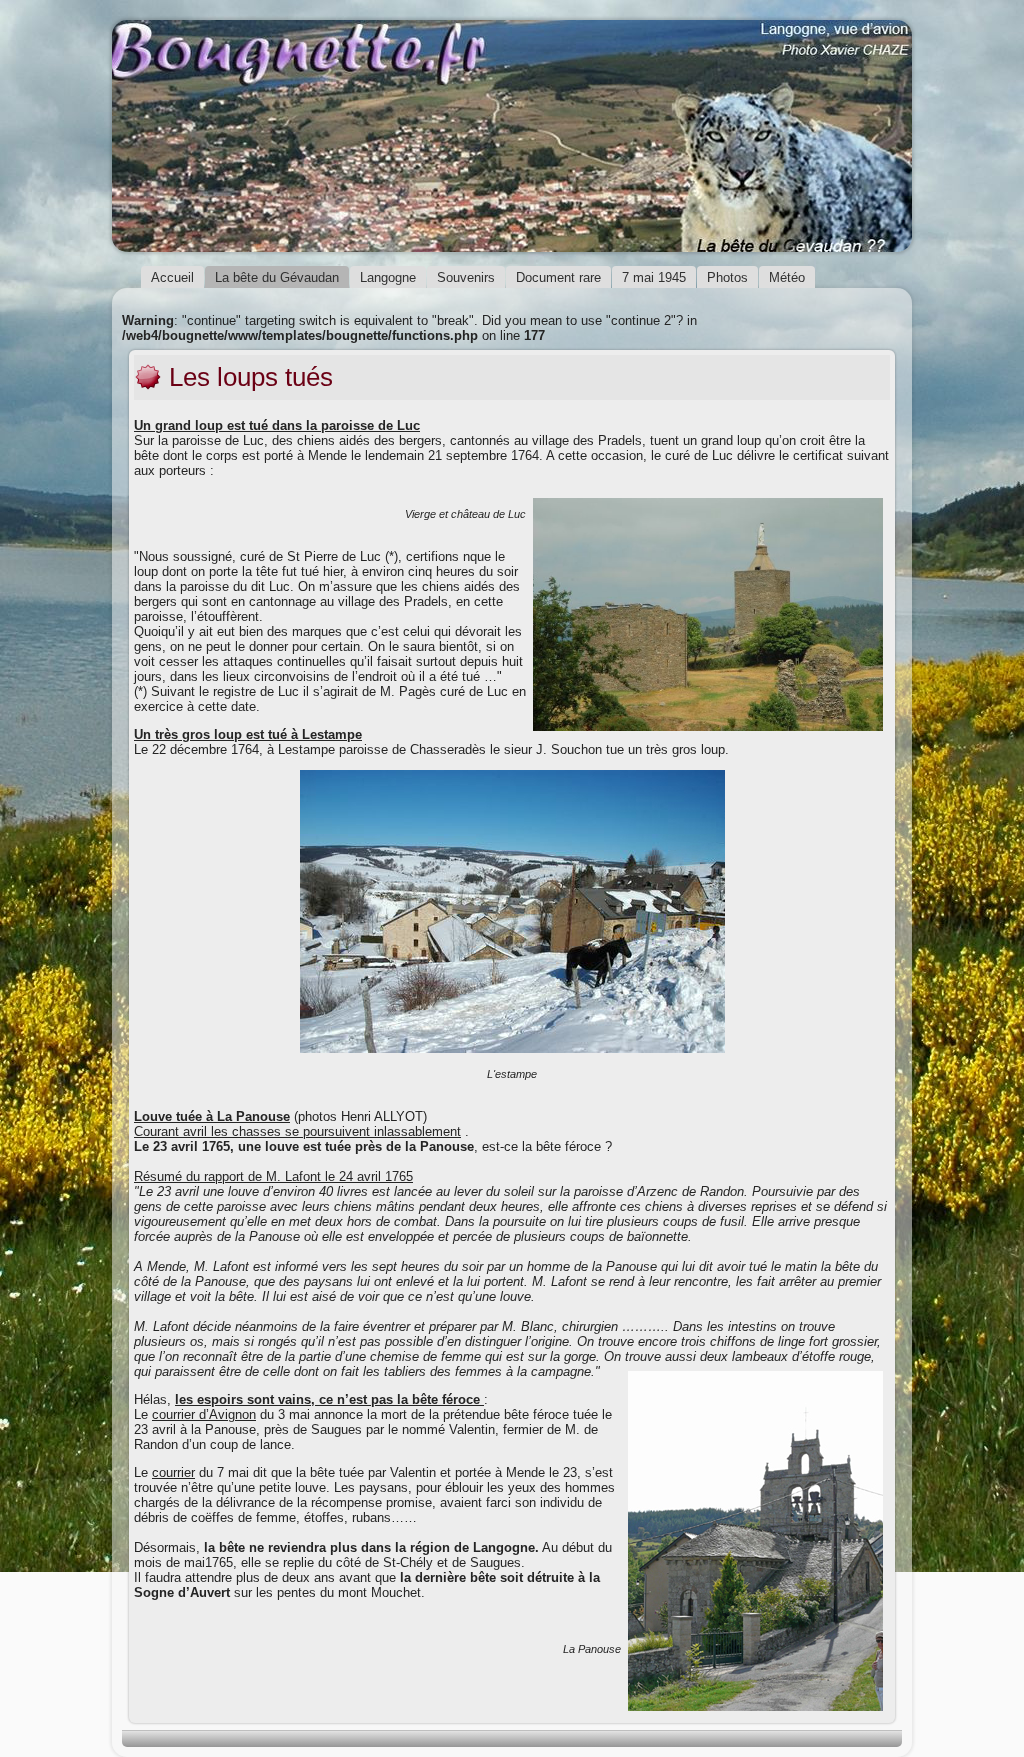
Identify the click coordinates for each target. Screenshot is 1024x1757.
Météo (787, 277)
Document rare (558, 277)
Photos (727, 277)
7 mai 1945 (654, 277)
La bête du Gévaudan (277, 277)
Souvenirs (466, 277)
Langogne (388, 277)
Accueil (172, 277)
